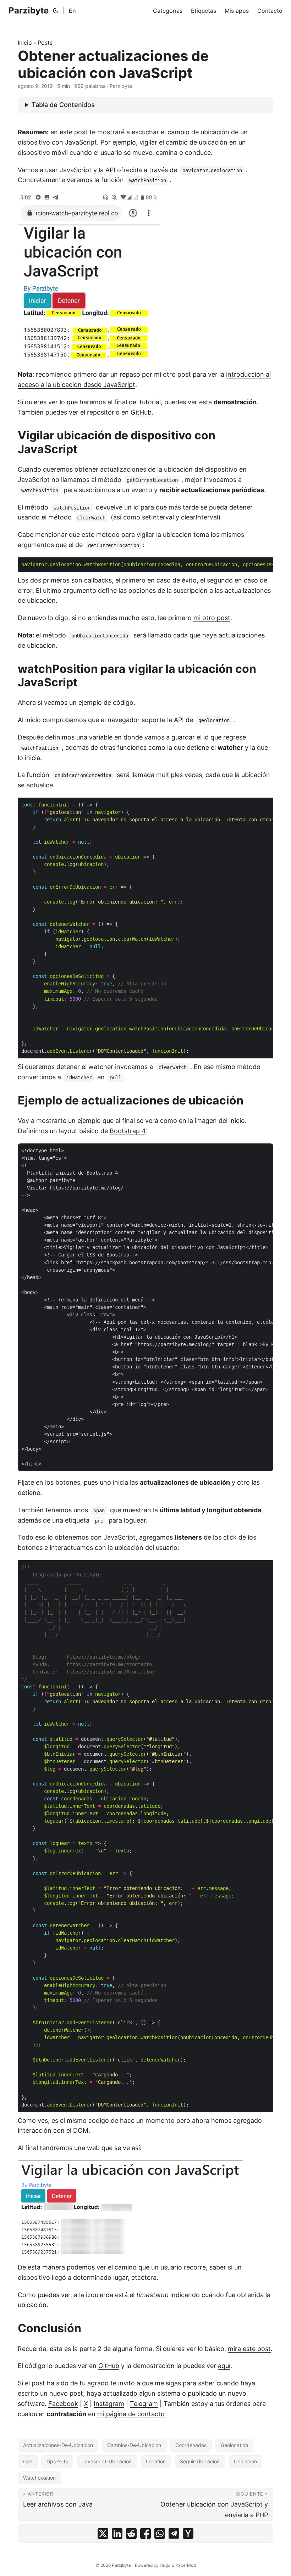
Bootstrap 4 (128, 1131)
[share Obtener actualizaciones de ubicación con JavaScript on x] (103, 2533)
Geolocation (234, 2445)
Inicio (25, 43)
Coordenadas (191, 2445)
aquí (224, 2366)
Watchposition (39, 2478)
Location (156, 2461)
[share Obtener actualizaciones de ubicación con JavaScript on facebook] (145, 2533)
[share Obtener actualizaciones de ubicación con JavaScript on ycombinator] (188, 2533)
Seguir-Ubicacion (200, 2461)
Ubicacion (245, 2461)
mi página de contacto (131, 2414)
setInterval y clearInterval (180, 517)
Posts (45, 43)
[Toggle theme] (56, 11)
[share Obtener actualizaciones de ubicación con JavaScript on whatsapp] (160, 2533)
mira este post (249, 2349)
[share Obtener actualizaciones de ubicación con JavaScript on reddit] (131, 2533)
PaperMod (186, 2565)
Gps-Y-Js (57, 2461)
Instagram (109, 2404)
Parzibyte (29, 10)
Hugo (165, 2565)
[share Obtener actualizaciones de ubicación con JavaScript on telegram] (174, 2533)
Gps (28, 2461)
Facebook (63, 2404)
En (72, 11)
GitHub (141, 412)
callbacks (98, 580)
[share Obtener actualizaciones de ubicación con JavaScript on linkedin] (117, 2533)
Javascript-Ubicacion (107, 2461)
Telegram (144, 2404)
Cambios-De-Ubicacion (134, 2445)
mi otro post (212, 618)
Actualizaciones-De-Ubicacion (58, 2445)
